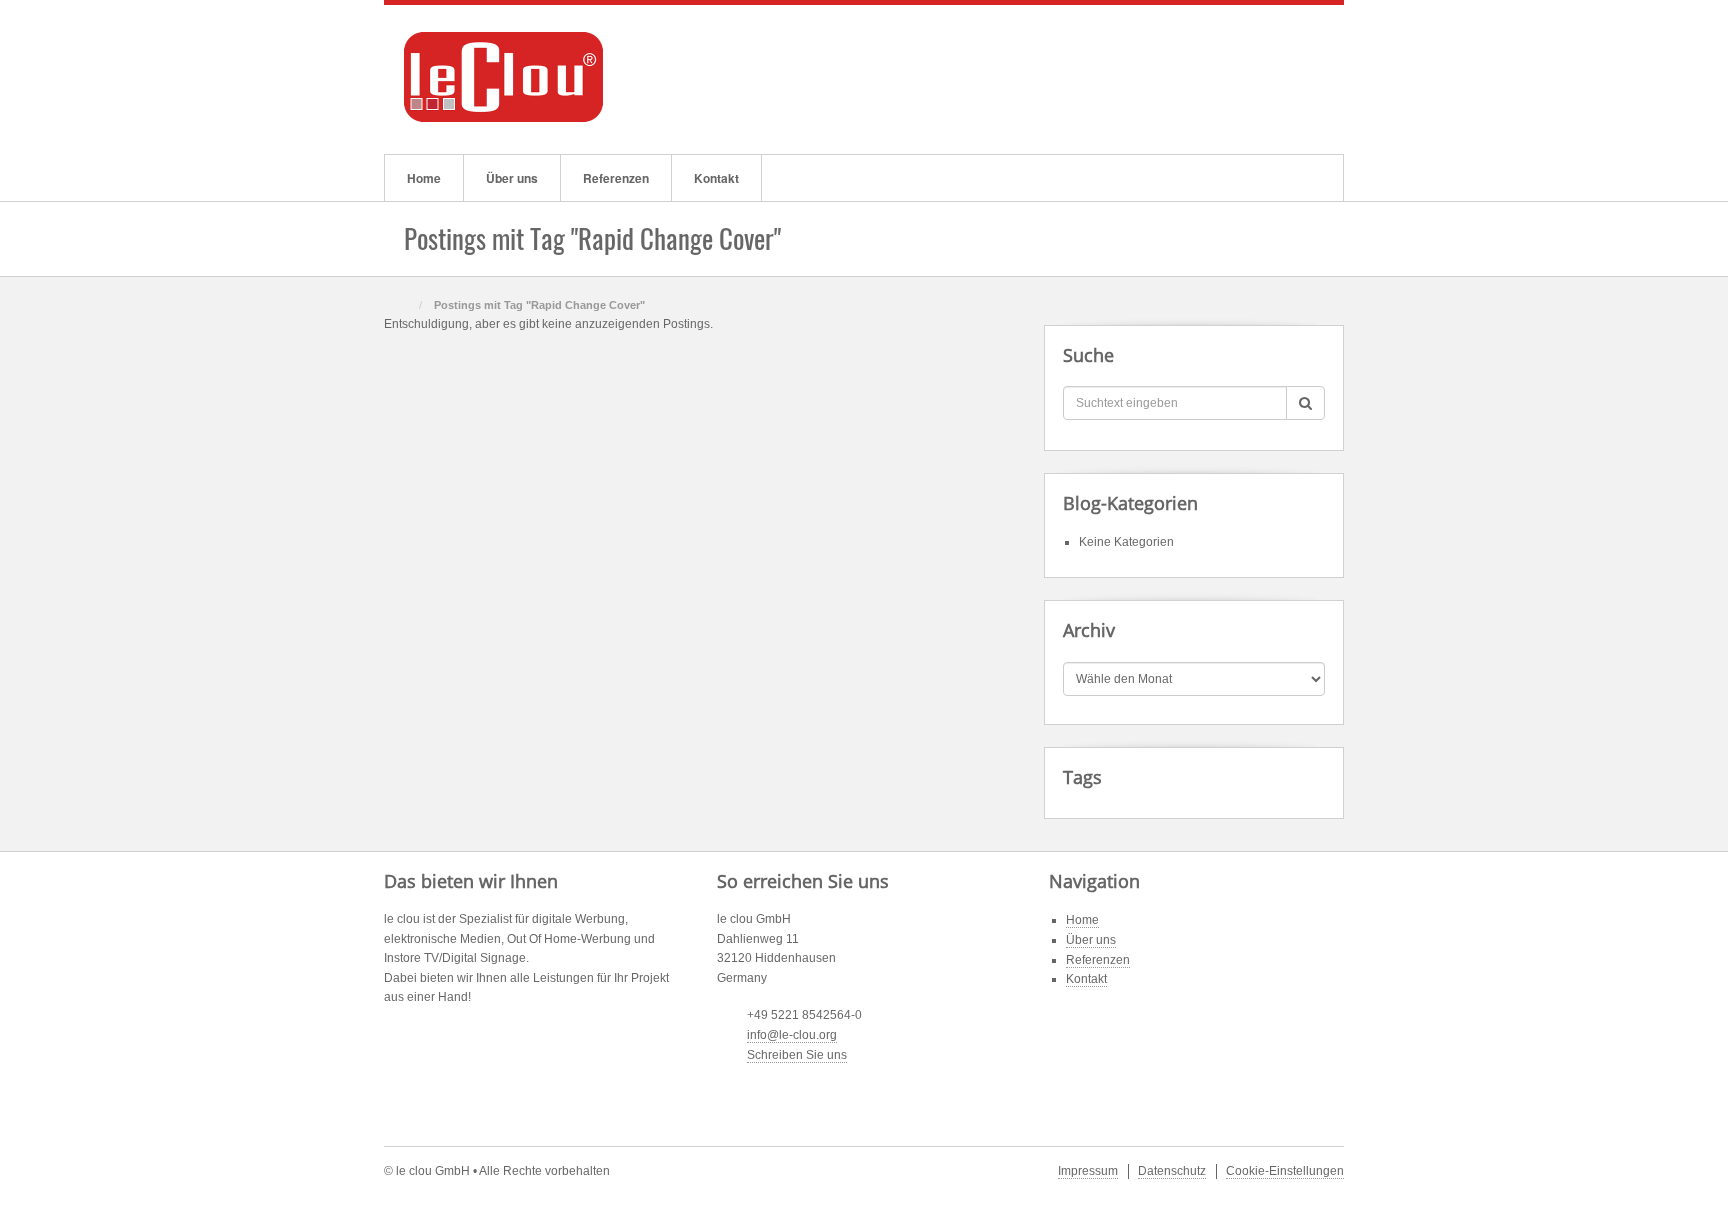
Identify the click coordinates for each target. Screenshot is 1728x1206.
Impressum (1088, 1171)
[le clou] (503, 76)
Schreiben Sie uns (797, 1055)
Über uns (512, 178)
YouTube (1295, 77)
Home (424, 178)
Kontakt (716, 178)
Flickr (1268, 77)
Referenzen (616, 178)
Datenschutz (1172, 1171)
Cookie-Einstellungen (1285, 1171)
